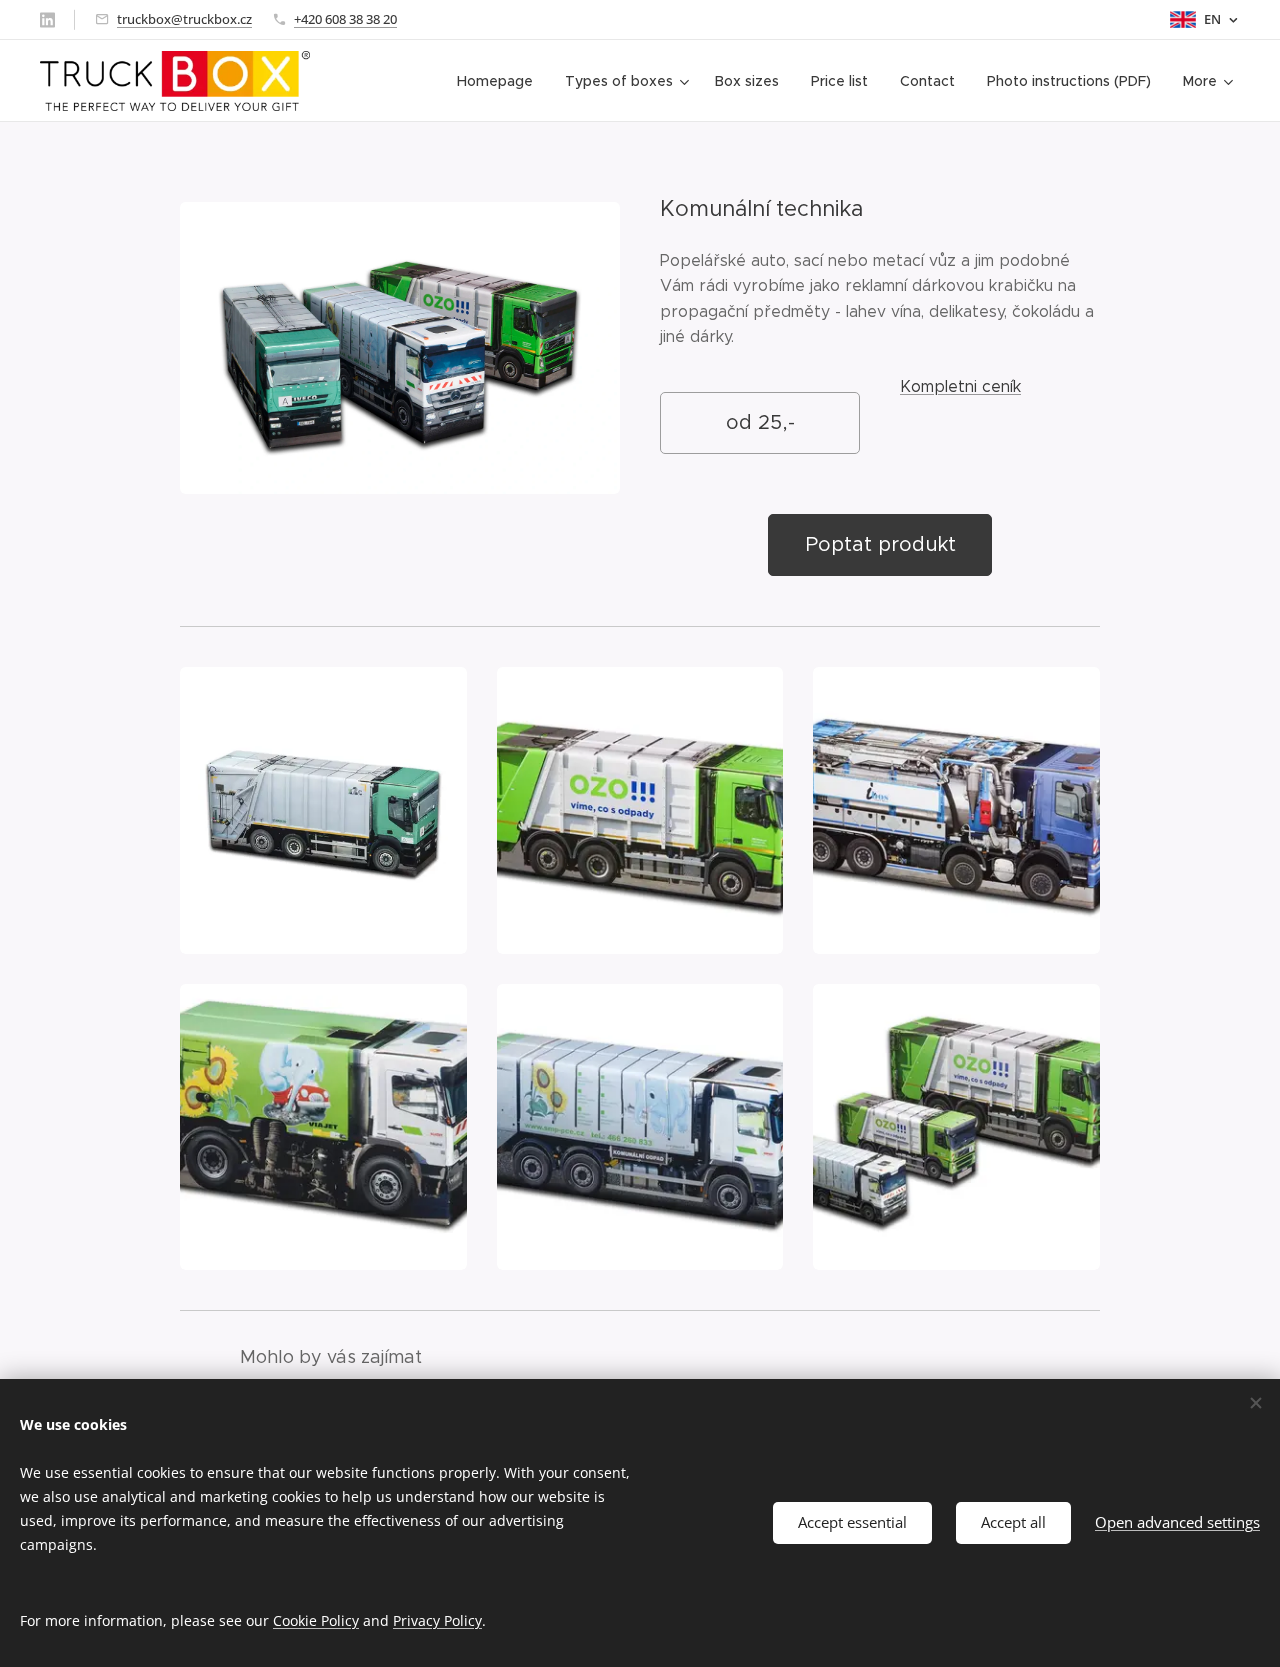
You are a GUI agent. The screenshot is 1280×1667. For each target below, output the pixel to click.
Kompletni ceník (960, 386)
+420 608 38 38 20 (345, 19)
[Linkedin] (47, 20)
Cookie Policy (316, 1620)
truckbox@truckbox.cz (184, 19)
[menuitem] (500, 81)
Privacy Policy (437, 1620)
